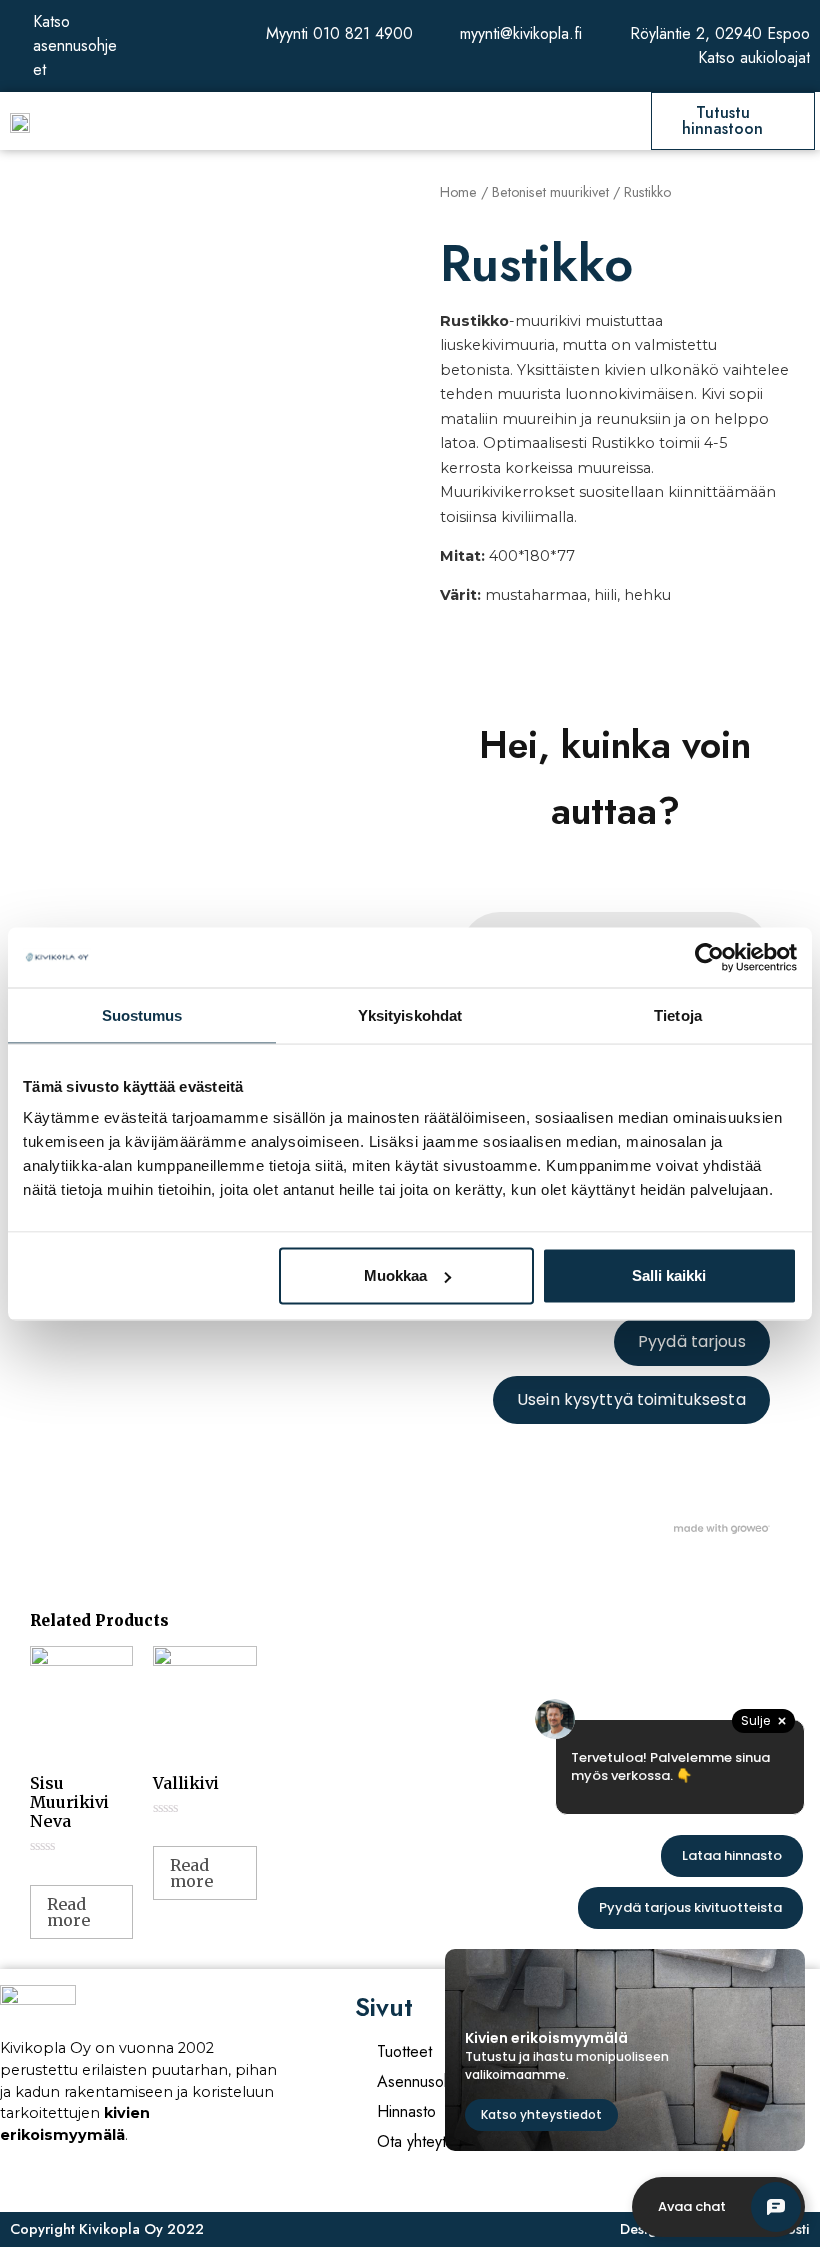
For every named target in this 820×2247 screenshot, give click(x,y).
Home (458, 192)
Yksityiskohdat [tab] (410, 1014)
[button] (407, 121)
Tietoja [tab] (678, 1014)
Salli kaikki (669, 1275)
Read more (68, 1912)
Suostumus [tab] (142, 1014)
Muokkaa (395, 1275)
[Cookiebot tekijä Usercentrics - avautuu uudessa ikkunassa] (709, 957)
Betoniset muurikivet (550, 192)
